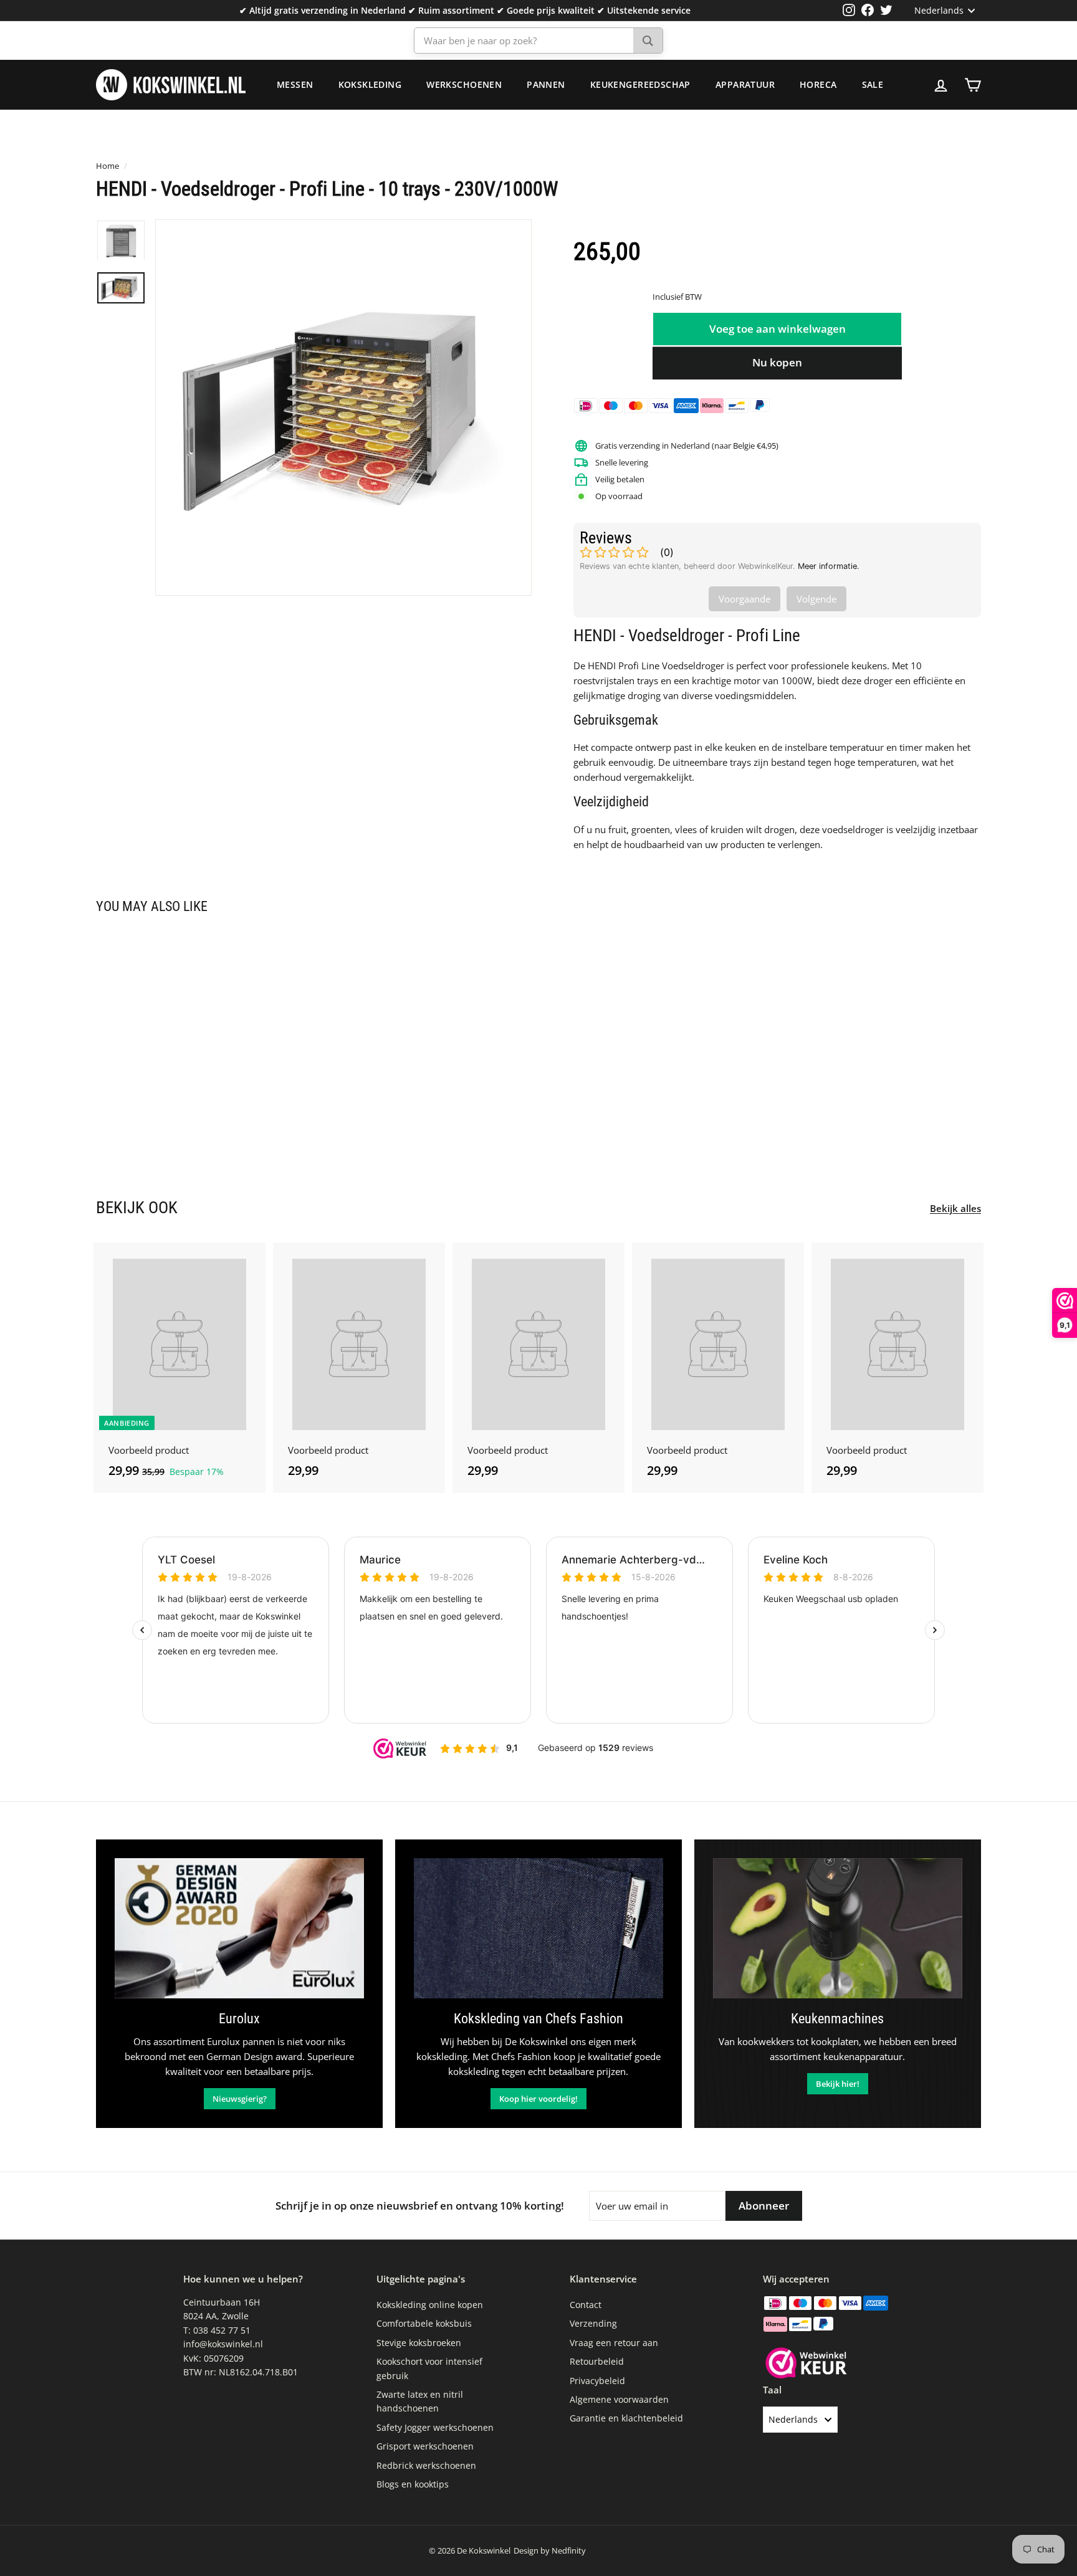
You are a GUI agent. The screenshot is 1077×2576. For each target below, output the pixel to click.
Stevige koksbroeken (419, 2343)
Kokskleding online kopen (430, 2305)
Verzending (593, 2323)
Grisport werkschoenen (425, 2446)
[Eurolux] (239, 1928)
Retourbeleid (597, 2361)
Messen (295, 84)
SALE (873, 84)
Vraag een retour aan (614, 2343)
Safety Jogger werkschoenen (435, 2427)
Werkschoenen (464, 84)
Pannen (546, 84)
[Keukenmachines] (838, 1928)
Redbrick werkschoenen (426, 2465)
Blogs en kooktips (413, 2484)
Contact (586, 2305)
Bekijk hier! (838, 2084)
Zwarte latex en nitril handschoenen (420, 2401)
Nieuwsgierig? (240, 2099)
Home (108, 166)
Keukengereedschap (640, 84)
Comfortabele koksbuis (424, 2323)
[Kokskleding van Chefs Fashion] (538, 1928)
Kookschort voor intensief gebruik (429, 2368)
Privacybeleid (597, 2381)
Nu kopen (777, 362)
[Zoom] (343, 408)
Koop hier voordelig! (538, 2099)
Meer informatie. (829, 566)
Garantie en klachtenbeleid (626, 2418)
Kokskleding (370, 84)
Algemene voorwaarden (619, 2399)
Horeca (818, 84)
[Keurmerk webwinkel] (806, 2365)
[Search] (648, 41)
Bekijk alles (955, 1208)
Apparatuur (745, 84)
